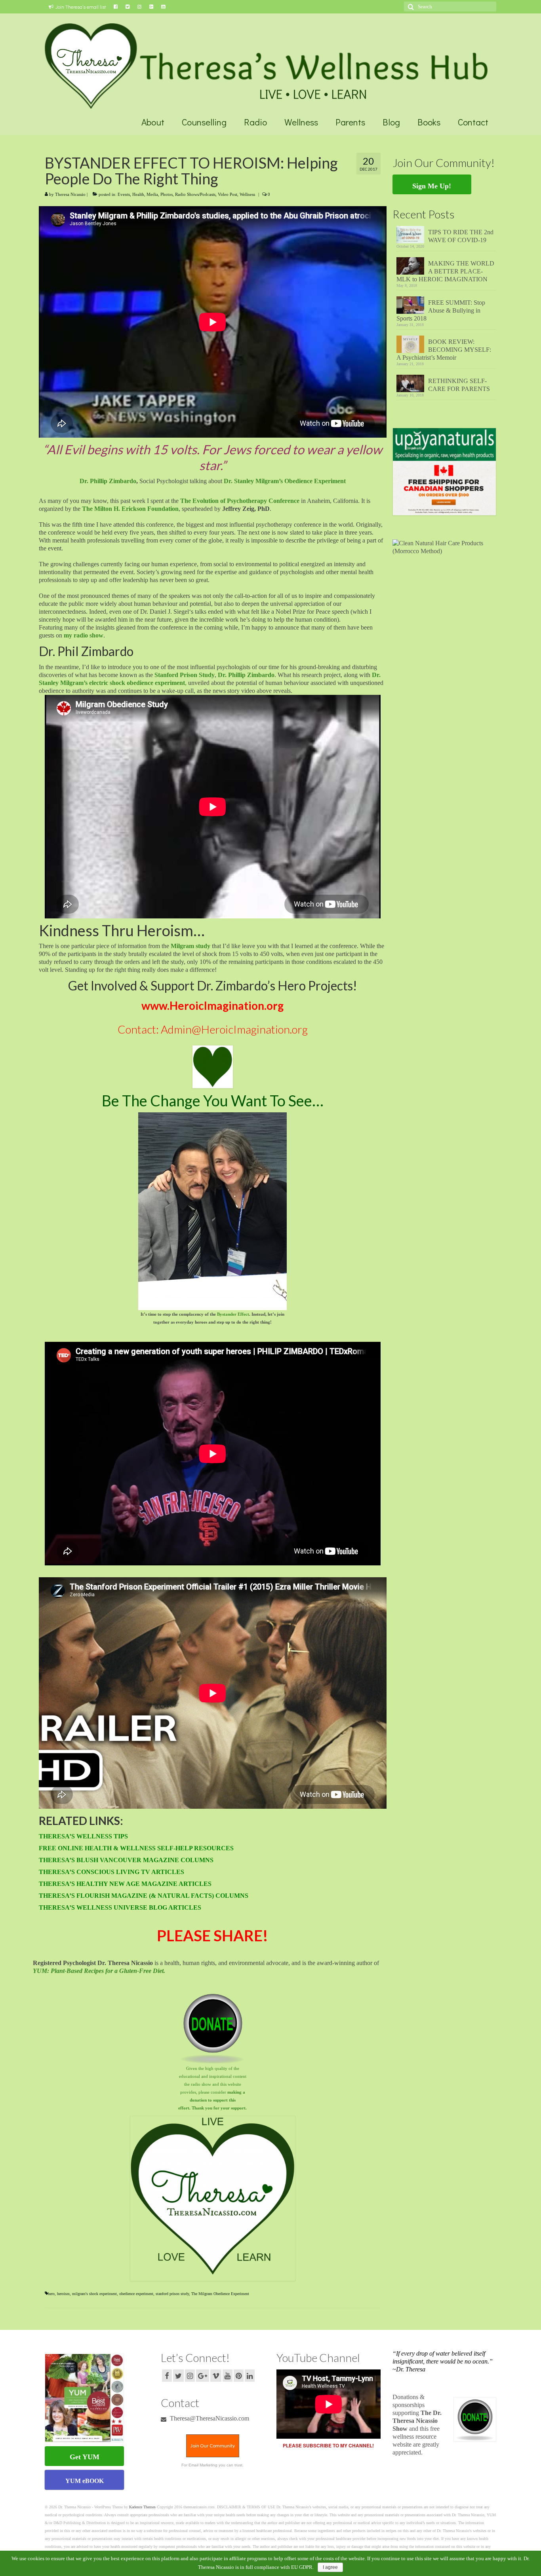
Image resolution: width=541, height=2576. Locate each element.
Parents (350, 122)
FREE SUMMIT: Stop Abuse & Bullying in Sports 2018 (441, 310)
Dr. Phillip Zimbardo (108, 481)
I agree (330, 2567)
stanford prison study (172, 2294)
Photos (167, 194)
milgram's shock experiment (94, 2294)
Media (152, 194)
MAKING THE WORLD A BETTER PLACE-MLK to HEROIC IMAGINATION (445, 271)
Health (138, 194)
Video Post (228, 194)
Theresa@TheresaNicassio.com (209, 2418)
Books (429, 122)
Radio (255, 122)
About (153, 122)
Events (124, 194)
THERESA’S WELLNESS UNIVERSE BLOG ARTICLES (120, 1907)
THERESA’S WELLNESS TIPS (83, 1836)
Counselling (204, 122)
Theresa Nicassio (70, 194)
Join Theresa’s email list (81, 7)
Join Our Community (213, 2446)
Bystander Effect (233, 1314)
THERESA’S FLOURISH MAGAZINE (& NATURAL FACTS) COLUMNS (144, 1896)
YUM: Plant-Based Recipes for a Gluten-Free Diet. (99, 1971)
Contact (473, 122)
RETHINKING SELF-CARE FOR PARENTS (459, 385)
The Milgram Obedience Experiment (220, 2294)
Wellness (301, 122)
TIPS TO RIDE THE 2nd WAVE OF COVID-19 (461, 236)
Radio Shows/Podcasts (195, 194)
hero (51, 2294)
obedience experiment (136, 2294)
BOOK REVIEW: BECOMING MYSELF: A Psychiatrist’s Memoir (444, 350)
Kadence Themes (142, 2507)
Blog (391, 122)
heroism (63, 2294)
